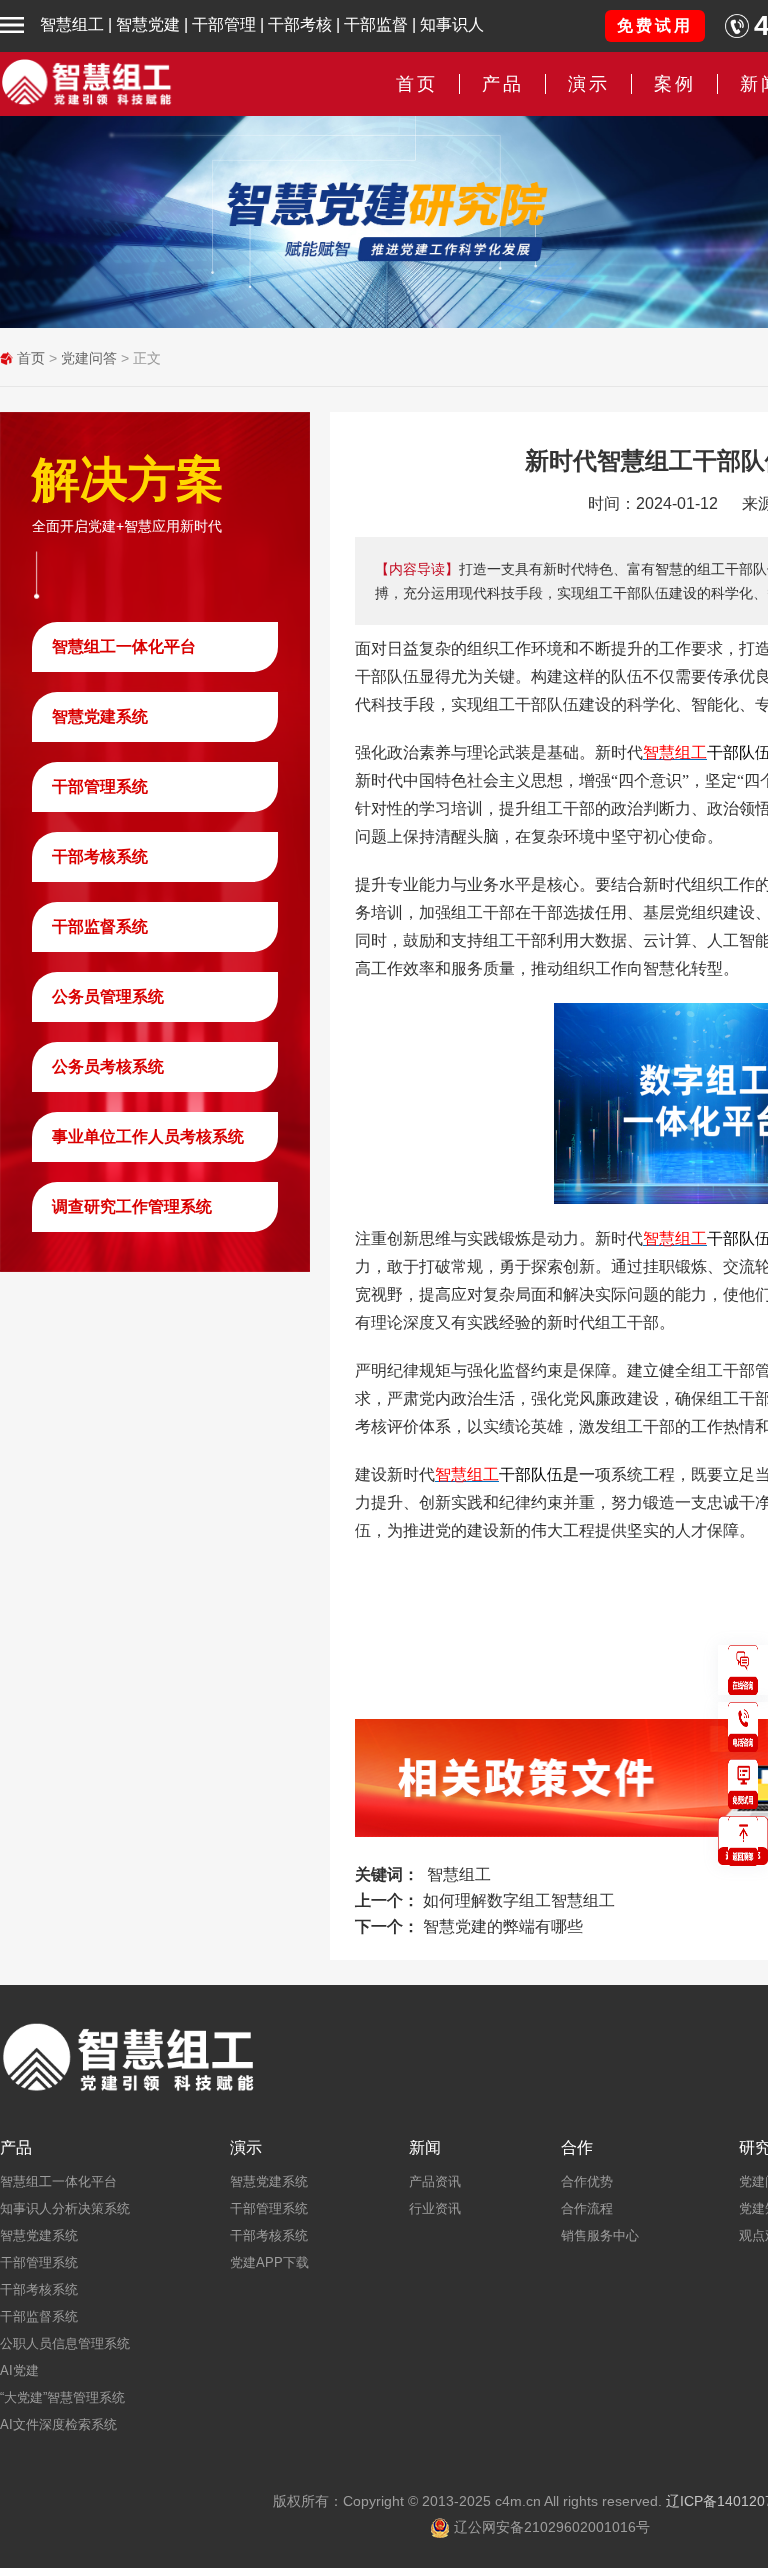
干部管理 (224, 24)
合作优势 (587, 2181)
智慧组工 (72, 24)
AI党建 (19, 2370)
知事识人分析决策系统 (65, 2208)
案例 (675, 84)
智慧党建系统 (100, 716)
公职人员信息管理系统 (65, 2343)
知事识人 (452, 24)
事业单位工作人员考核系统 (148, 1136)
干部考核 (300, 24)
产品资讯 (435, 2181)
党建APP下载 (269, 2262)
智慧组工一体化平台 (124, 646)
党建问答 (89, 358)
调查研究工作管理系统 (132, 1206)
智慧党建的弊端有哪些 (503, 1926)
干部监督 (376, 24)
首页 (417, 84)
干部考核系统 (100, 856)
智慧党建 (148, 24)
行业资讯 (435, 2208)
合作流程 (587, 2208)
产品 (16, 2148)
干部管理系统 (100, 786)
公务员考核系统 (108, 1066)
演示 (246, 2148)
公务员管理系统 (108, 996)
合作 (577, 2148)
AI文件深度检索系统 (58, 2424)
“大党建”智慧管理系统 (62, 2397)
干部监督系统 (100, 926)
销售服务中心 (600, 2235)
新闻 (425, 2148)
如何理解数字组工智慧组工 (519, 1900)
